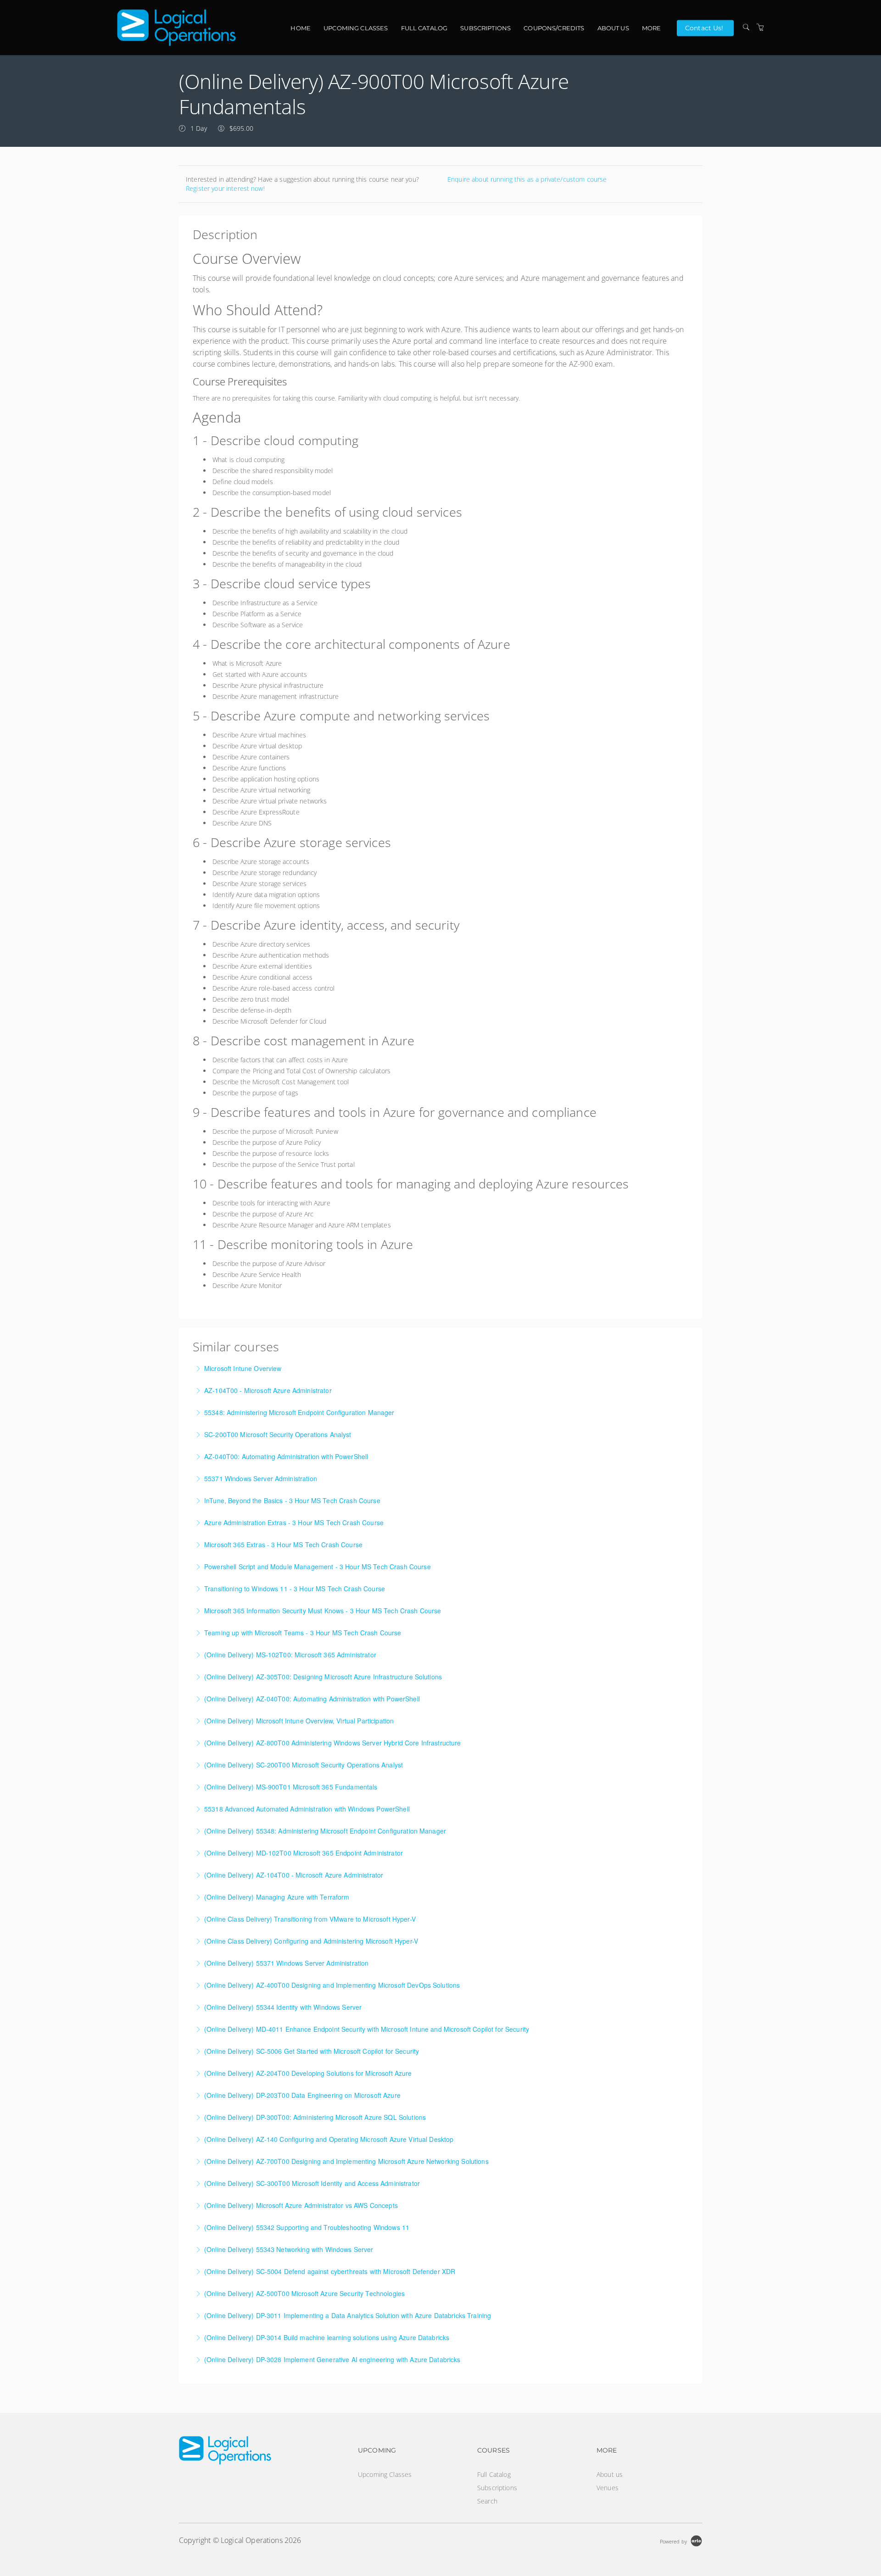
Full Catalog (424, 28)
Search (487, 2501)
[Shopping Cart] (760, 27)
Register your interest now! (225, 188)
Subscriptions (485, 28)
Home (301, 28)
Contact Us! (704, 28)
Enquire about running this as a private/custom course (527, 179)
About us (613, 28)
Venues (608, 2488)
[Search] (746, 27)
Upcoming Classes (356, 28)
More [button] (652, 28)
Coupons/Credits (554, 28)
